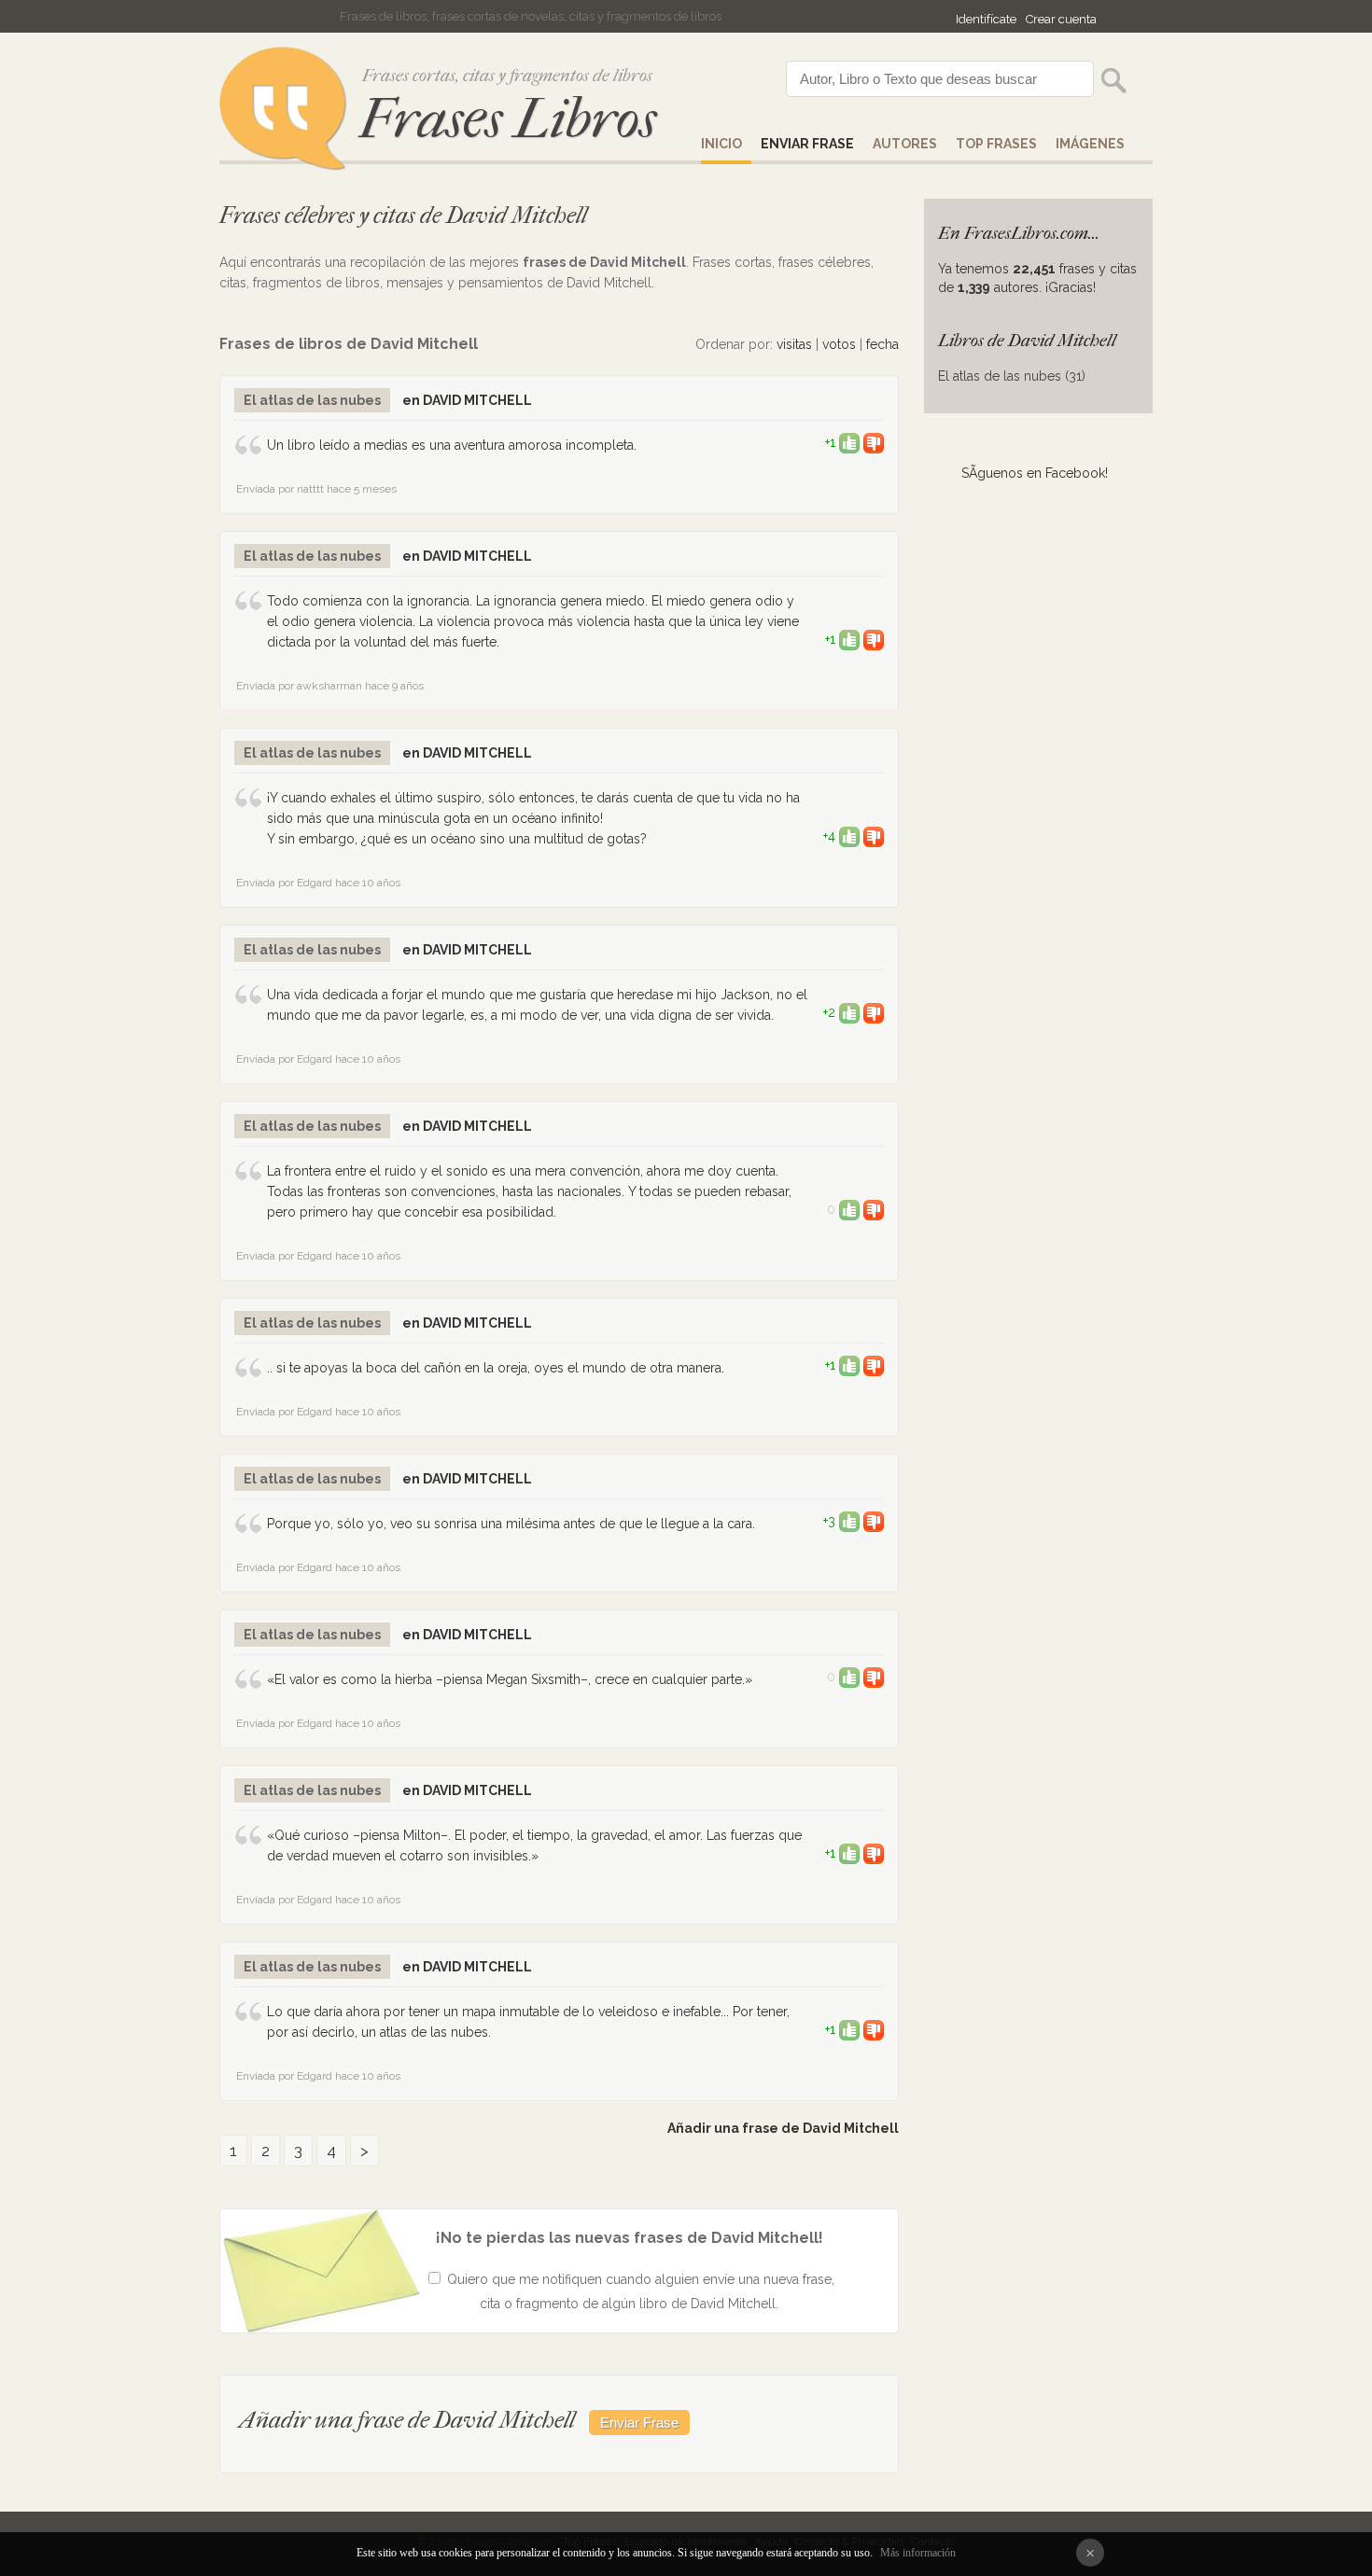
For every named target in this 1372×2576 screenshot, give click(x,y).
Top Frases (996, 144)
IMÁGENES (1090, 144)
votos (839, 344)
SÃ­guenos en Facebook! (1035, 473)
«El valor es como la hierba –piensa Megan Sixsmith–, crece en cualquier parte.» (510, 1679)
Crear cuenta (1061, 19)
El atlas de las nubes (312, 400)
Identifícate (986, 19)
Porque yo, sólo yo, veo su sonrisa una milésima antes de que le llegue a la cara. (511, 1524)
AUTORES (905, 144)
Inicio (721, 144)
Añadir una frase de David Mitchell (783, 2128)
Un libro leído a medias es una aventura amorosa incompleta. (452, 445)
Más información (918, 2553)
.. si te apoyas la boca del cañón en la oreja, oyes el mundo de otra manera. (496, 1368)
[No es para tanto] (874, 442)
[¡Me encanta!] (849, 442)
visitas (794, 344)
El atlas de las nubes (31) (1012, 376)
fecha (882, 344)
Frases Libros (508, 119)
